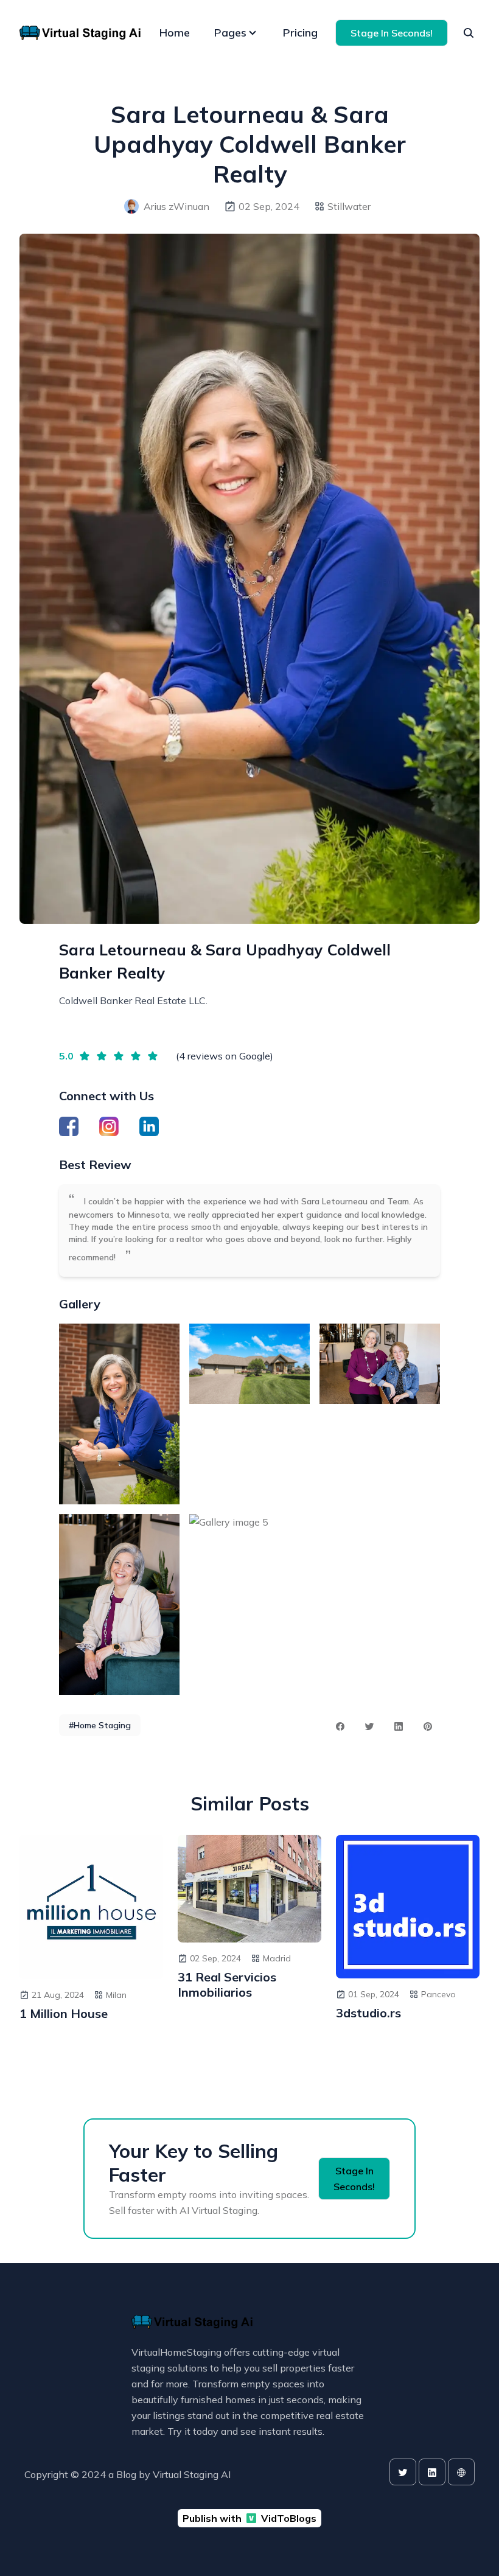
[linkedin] (432, 2472)
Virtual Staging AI (192, 2474)
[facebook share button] (340, 1726)
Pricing (300, 33)
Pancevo (438, 1994)
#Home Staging (100, 1725)
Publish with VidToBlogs (249, 2518)
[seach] (469, 33)
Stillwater (349, 206)
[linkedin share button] (399, 1726)
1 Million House (64, 2013)
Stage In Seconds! (392, 33)
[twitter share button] (369, 1726)
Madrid (277, 1958)
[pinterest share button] (428, 1726)
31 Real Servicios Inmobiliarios (227, 1984)
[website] (461, 2472)
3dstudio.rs (368, 2013)
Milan (116, 1995)
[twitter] (403, 2472)
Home (175, 33)
